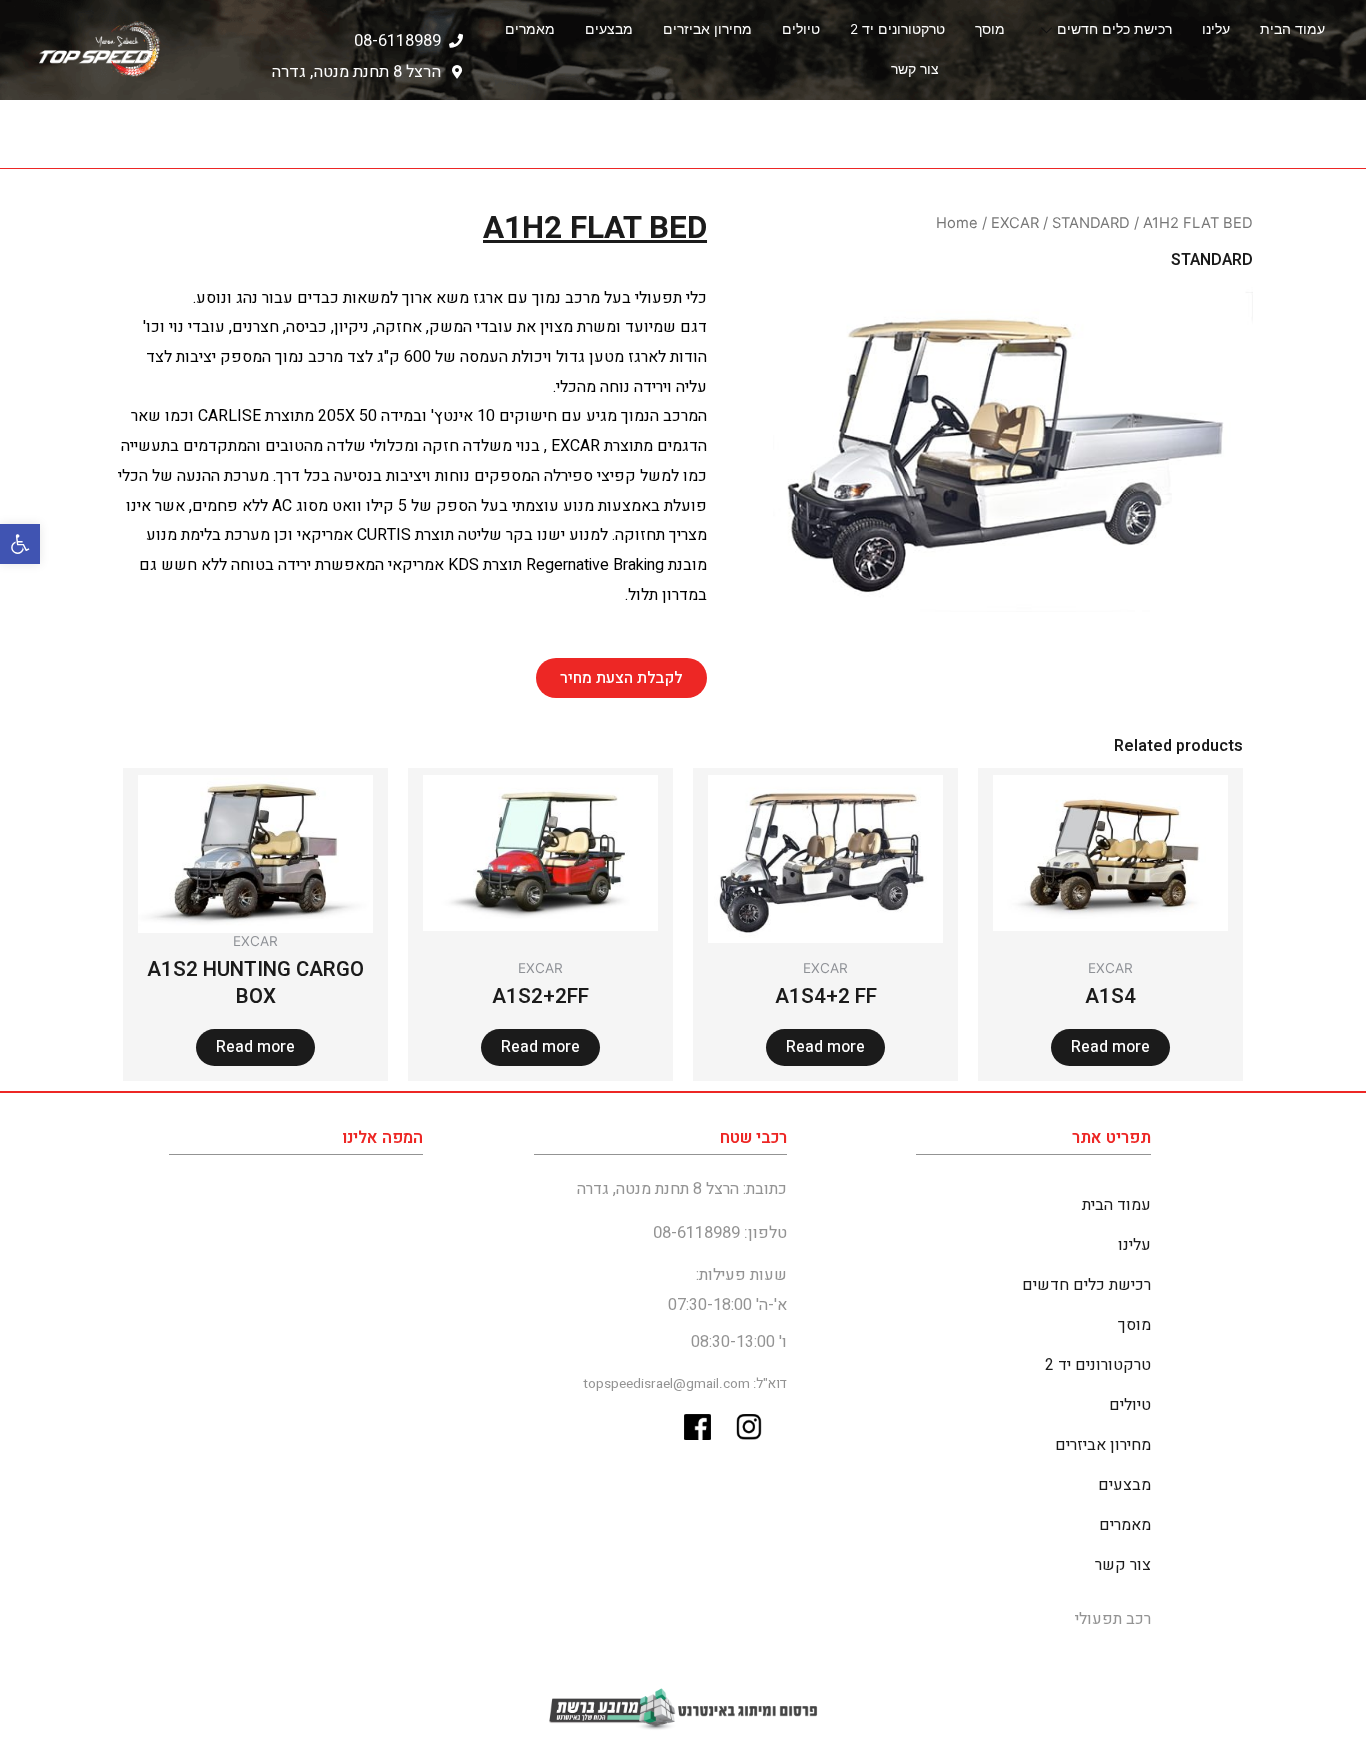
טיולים (801, 29)
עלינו (1216, 29)
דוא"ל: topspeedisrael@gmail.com (685, 1384)
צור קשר (915, 69)
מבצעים (609, 29)
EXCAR (1015, 223)
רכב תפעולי (1113, 1619)
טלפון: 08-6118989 (720, 1233)
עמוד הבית (1292, 29)
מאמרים (530, 29)
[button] (20, 544)
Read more (1110, 1047)
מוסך (990, 29)
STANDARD (1091, 223)
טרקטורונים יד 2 (897, 29)
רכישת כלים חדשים (1114, 29)
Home (957, 223)
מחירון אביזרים (707, 29)
